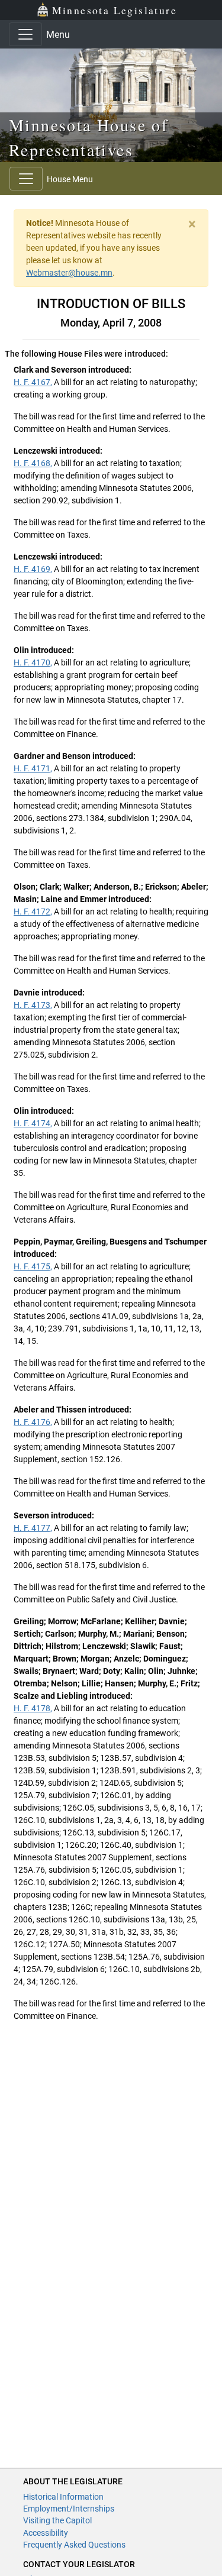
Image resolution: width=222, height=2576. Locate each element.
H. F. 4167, (33, 382)
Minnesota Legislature (115, 10)
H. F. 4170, (33, 662)
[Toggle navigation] (25, 34)
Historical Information (63, 2497)
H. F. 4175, (33, 1266)
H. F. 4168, (33, 463)
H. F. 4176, (33, 1422)
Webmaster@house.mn (69, 273)
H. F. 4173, (33, 1005)
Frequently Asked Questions (74, 2545)
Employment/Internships (69, 2509)
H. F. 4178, (33, 1708)
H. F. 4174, (33, 1123)
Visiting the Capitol (57, 2520)
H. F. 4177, (33, 1528)
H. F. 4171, (33, 768)
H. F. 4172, (33, 912)
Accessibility (46, 2533)
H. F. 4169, (33, 569)
